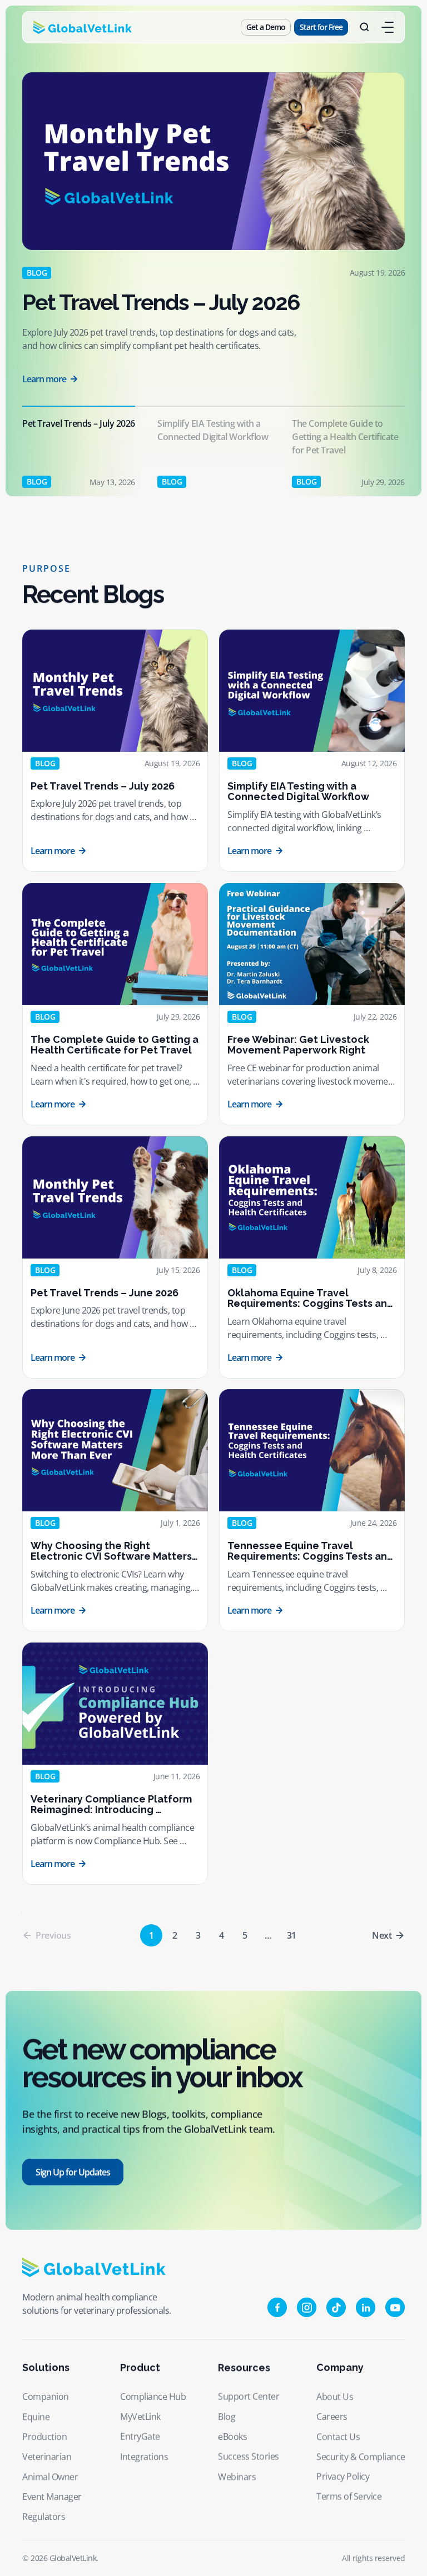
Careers (332, 2417)
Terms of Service (349, 2497)
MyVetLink (140, 2417)
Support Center (249, 2397)
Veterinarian (47, 2457)
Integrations (144, 2457)
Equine (36, 2417)
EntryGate (140, 2437)
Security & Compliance (361, 2457)
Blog (227, 2417)
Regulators (44, 2517)
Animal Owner (50, 2477)
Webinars (237, 2477)
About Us (335, 2397)
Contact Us (338, 2437)
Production (44, 2437)
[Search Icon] (365, 27)
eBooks (232, 2437)
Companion (46, 2397)
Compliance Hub (153, 2397)
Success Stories (249, 2457)
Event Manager (52, 2497)
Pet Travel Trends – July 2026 (161, 302)
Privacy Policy (343, 2477)
